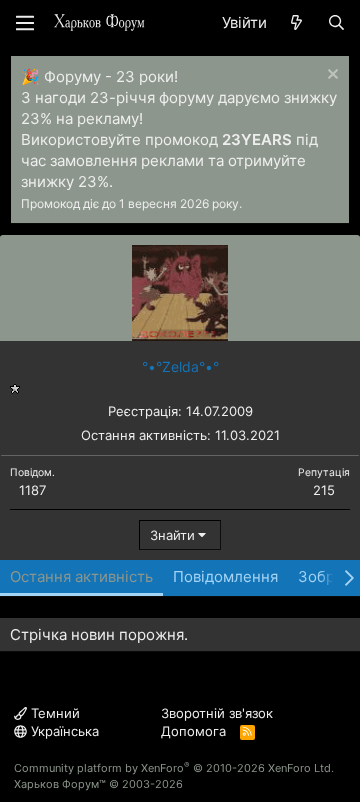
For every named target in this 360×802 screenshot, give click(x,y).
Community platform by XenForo (174, 768)
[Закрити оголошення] (330, 76)
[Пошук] (336, 22)
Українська (63, 731)
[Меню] (25, 23)
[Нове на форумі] (296, 22)
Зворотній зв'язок (217, 713)
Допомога (193, 731)
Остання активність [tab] (81, 576)
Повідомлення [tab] (225, 576)
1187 (32, 490)
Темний (53, 713)
